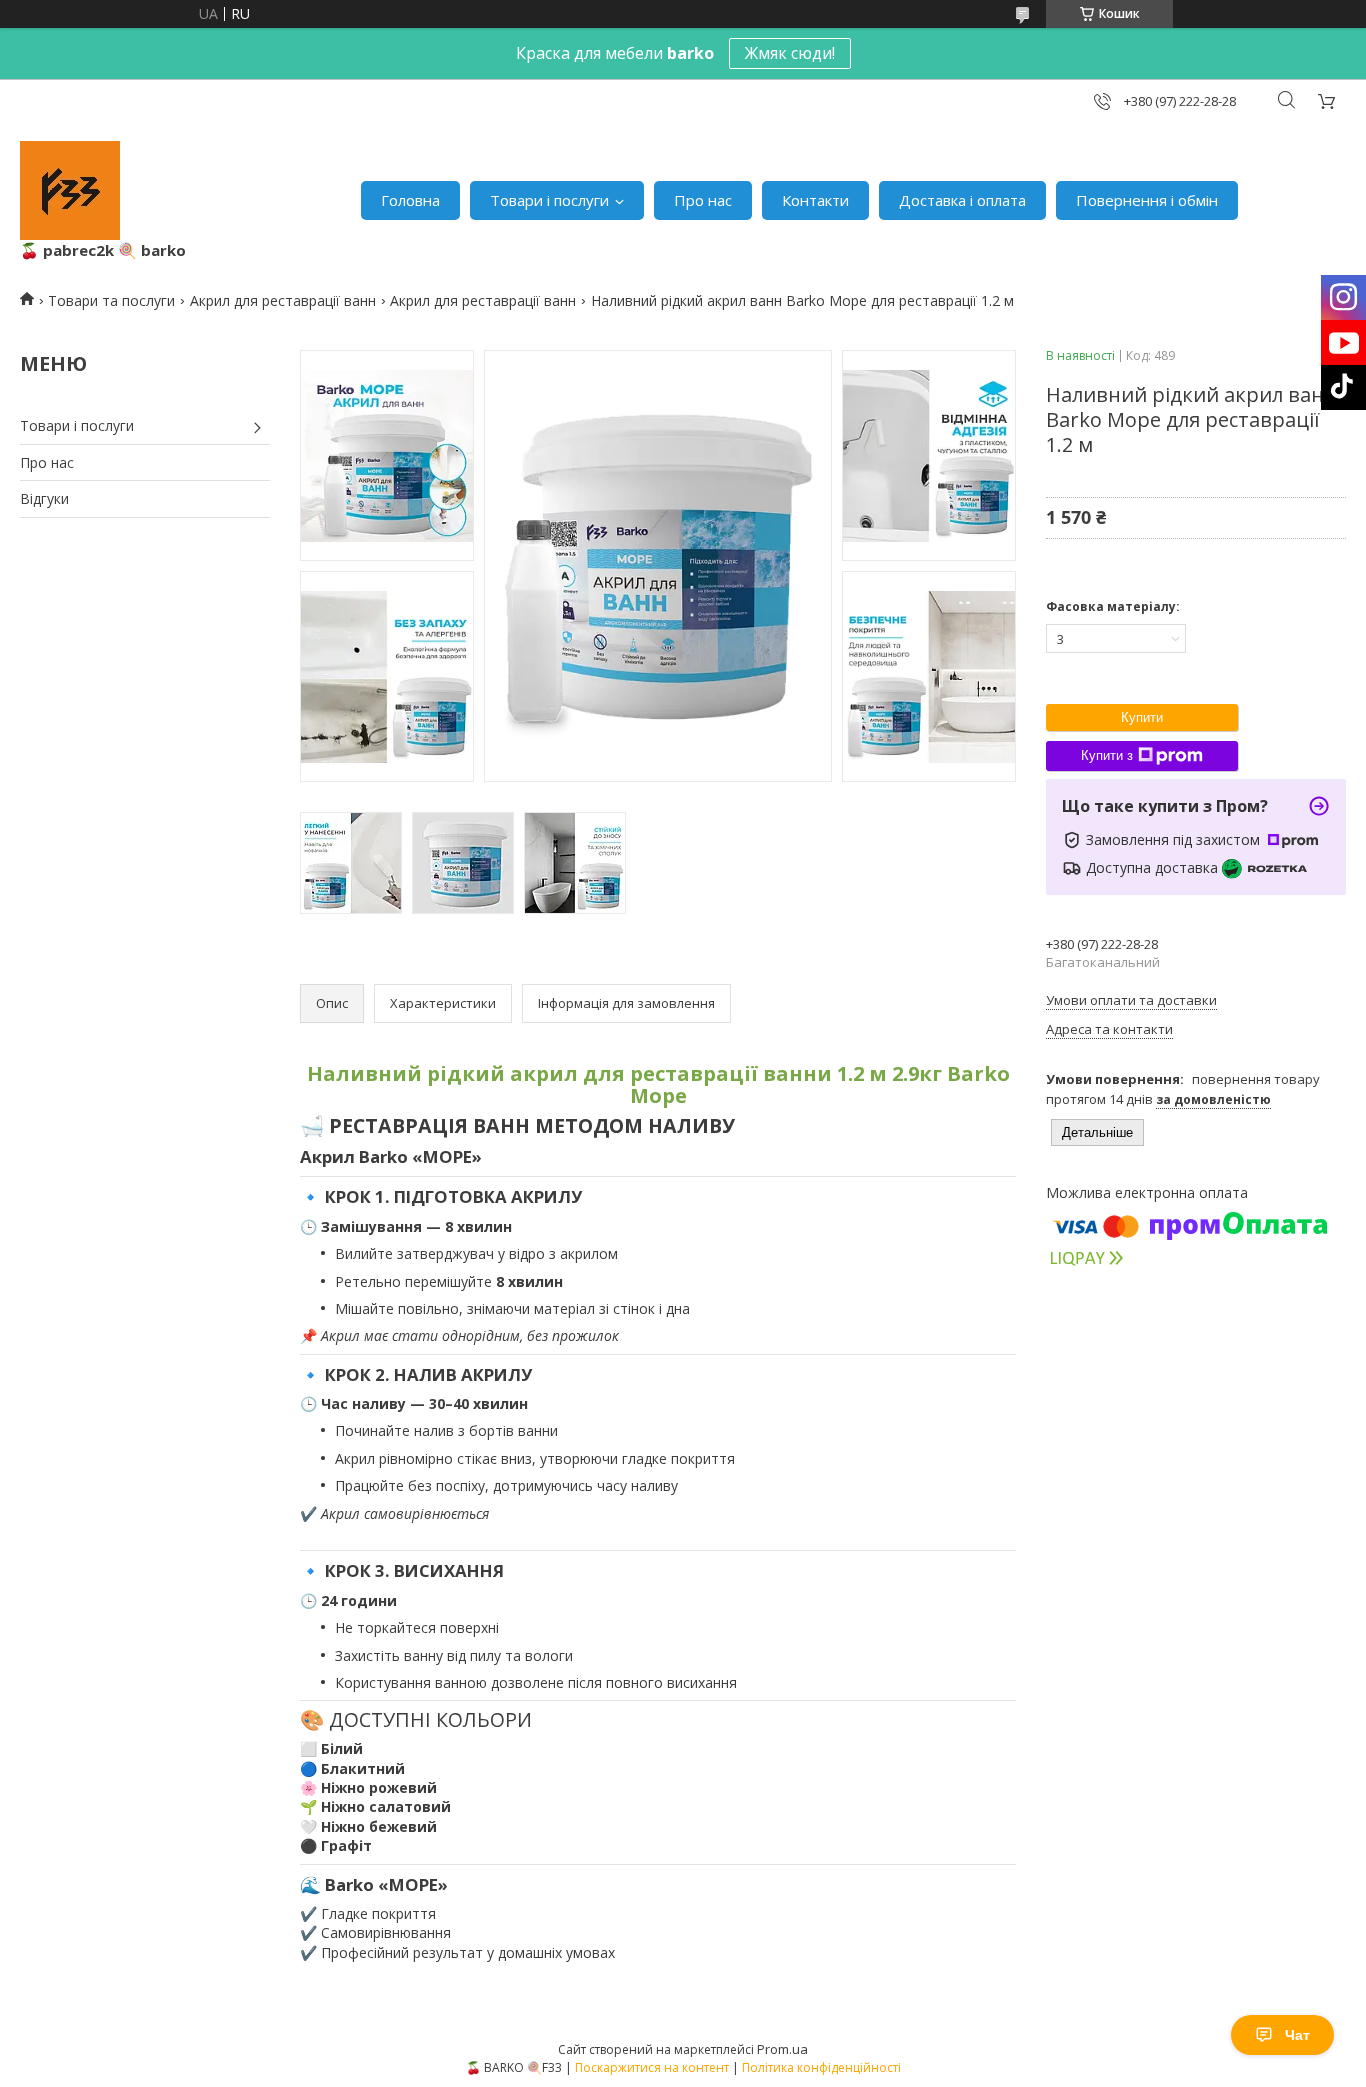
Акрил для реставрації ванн (283, 300)
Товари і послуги (549, 200)
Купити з (1107, 755)
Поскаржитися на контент (652, 2067)
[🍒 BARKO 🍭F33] (70, 190)
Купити (1142, 717)
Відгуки (44, 498)
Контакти (815, 200)
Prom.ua (782, 2049)
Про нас (703, 200)
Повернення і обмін (1147, 200)
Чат (1297, 2035)
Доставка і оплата (962, 200)
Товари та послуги (111, 300)
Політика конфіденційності (821, 2067)
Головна (410, 200)
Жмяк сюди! (790, 53)
